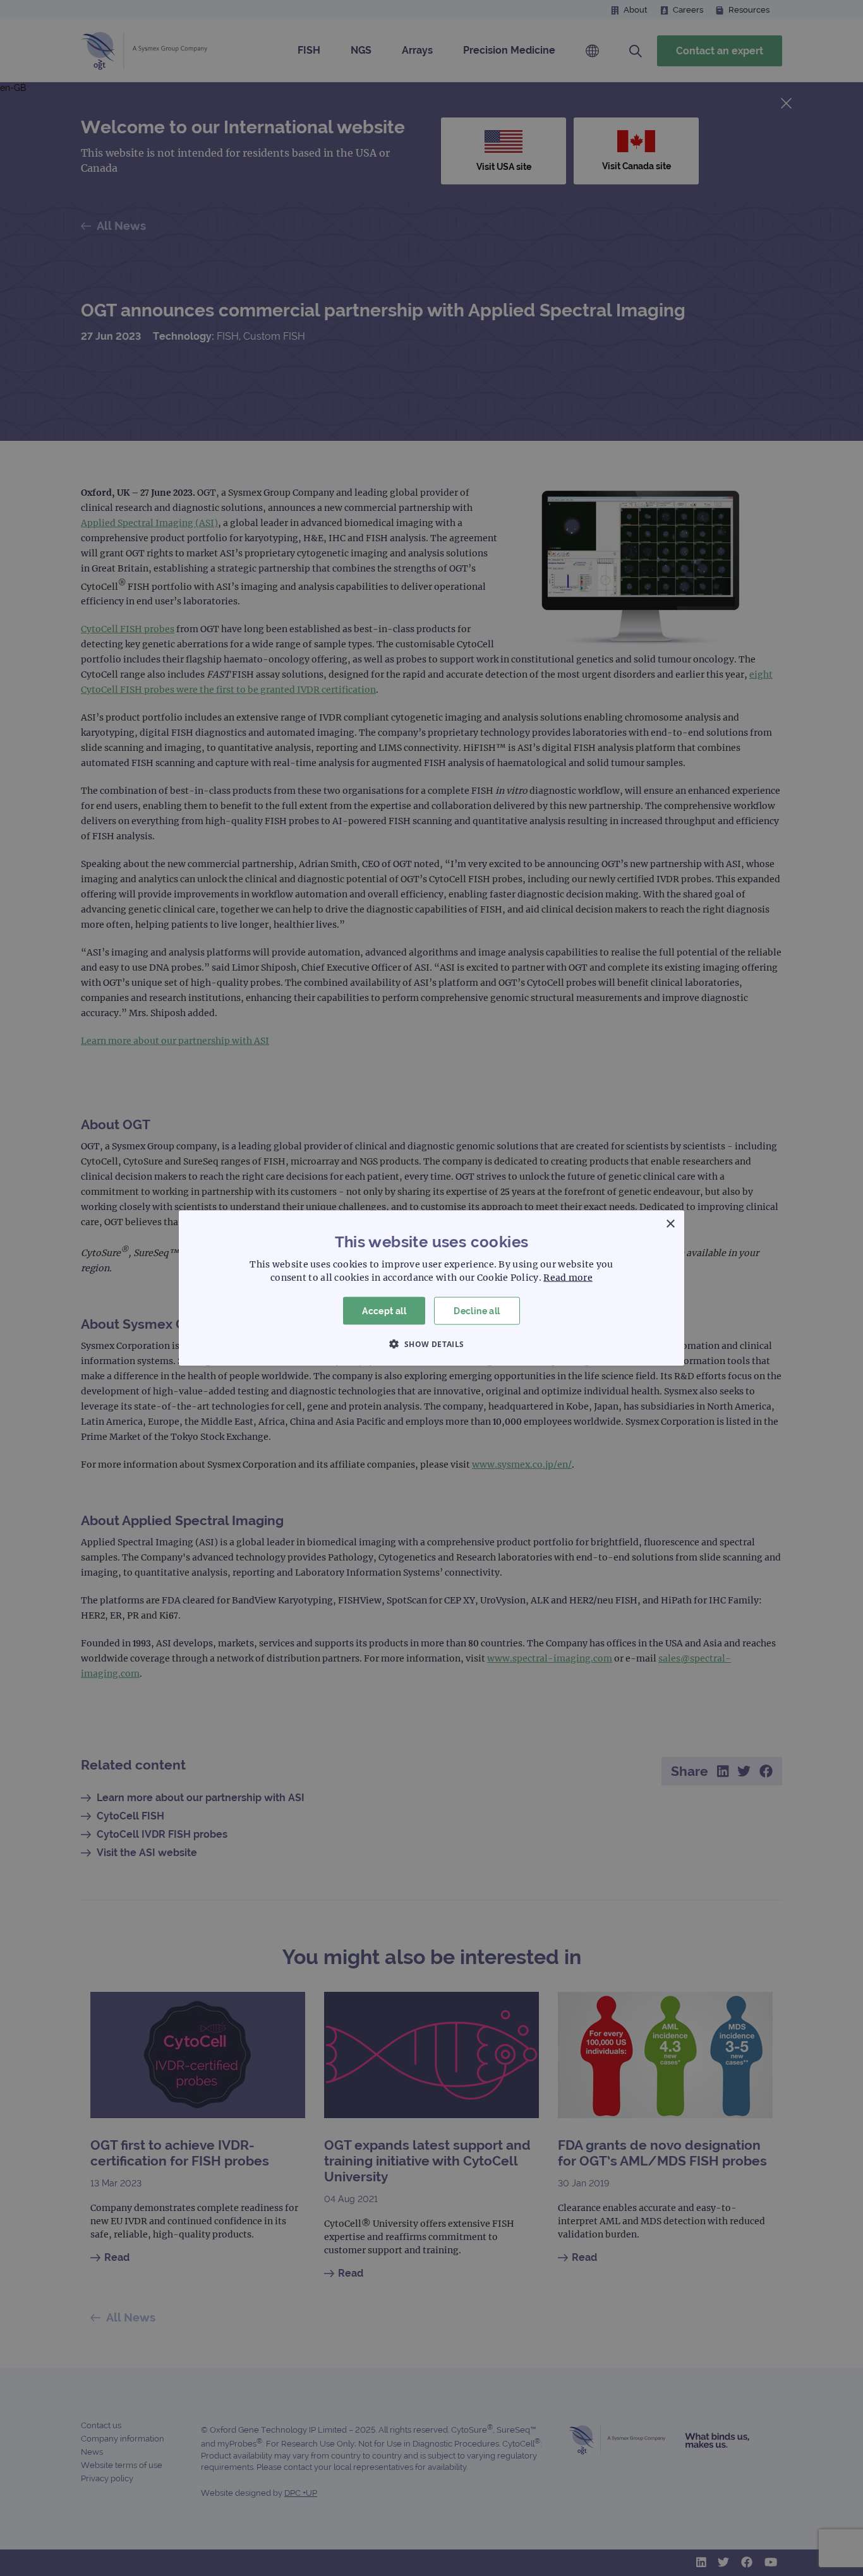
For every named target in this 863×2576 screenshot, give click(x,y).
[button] (431, 1344)
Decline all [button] (477, 1310)
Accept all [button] (384, 1310)
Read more (568, 1277)
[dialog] (431, 1288)
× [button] (670, 1224)
